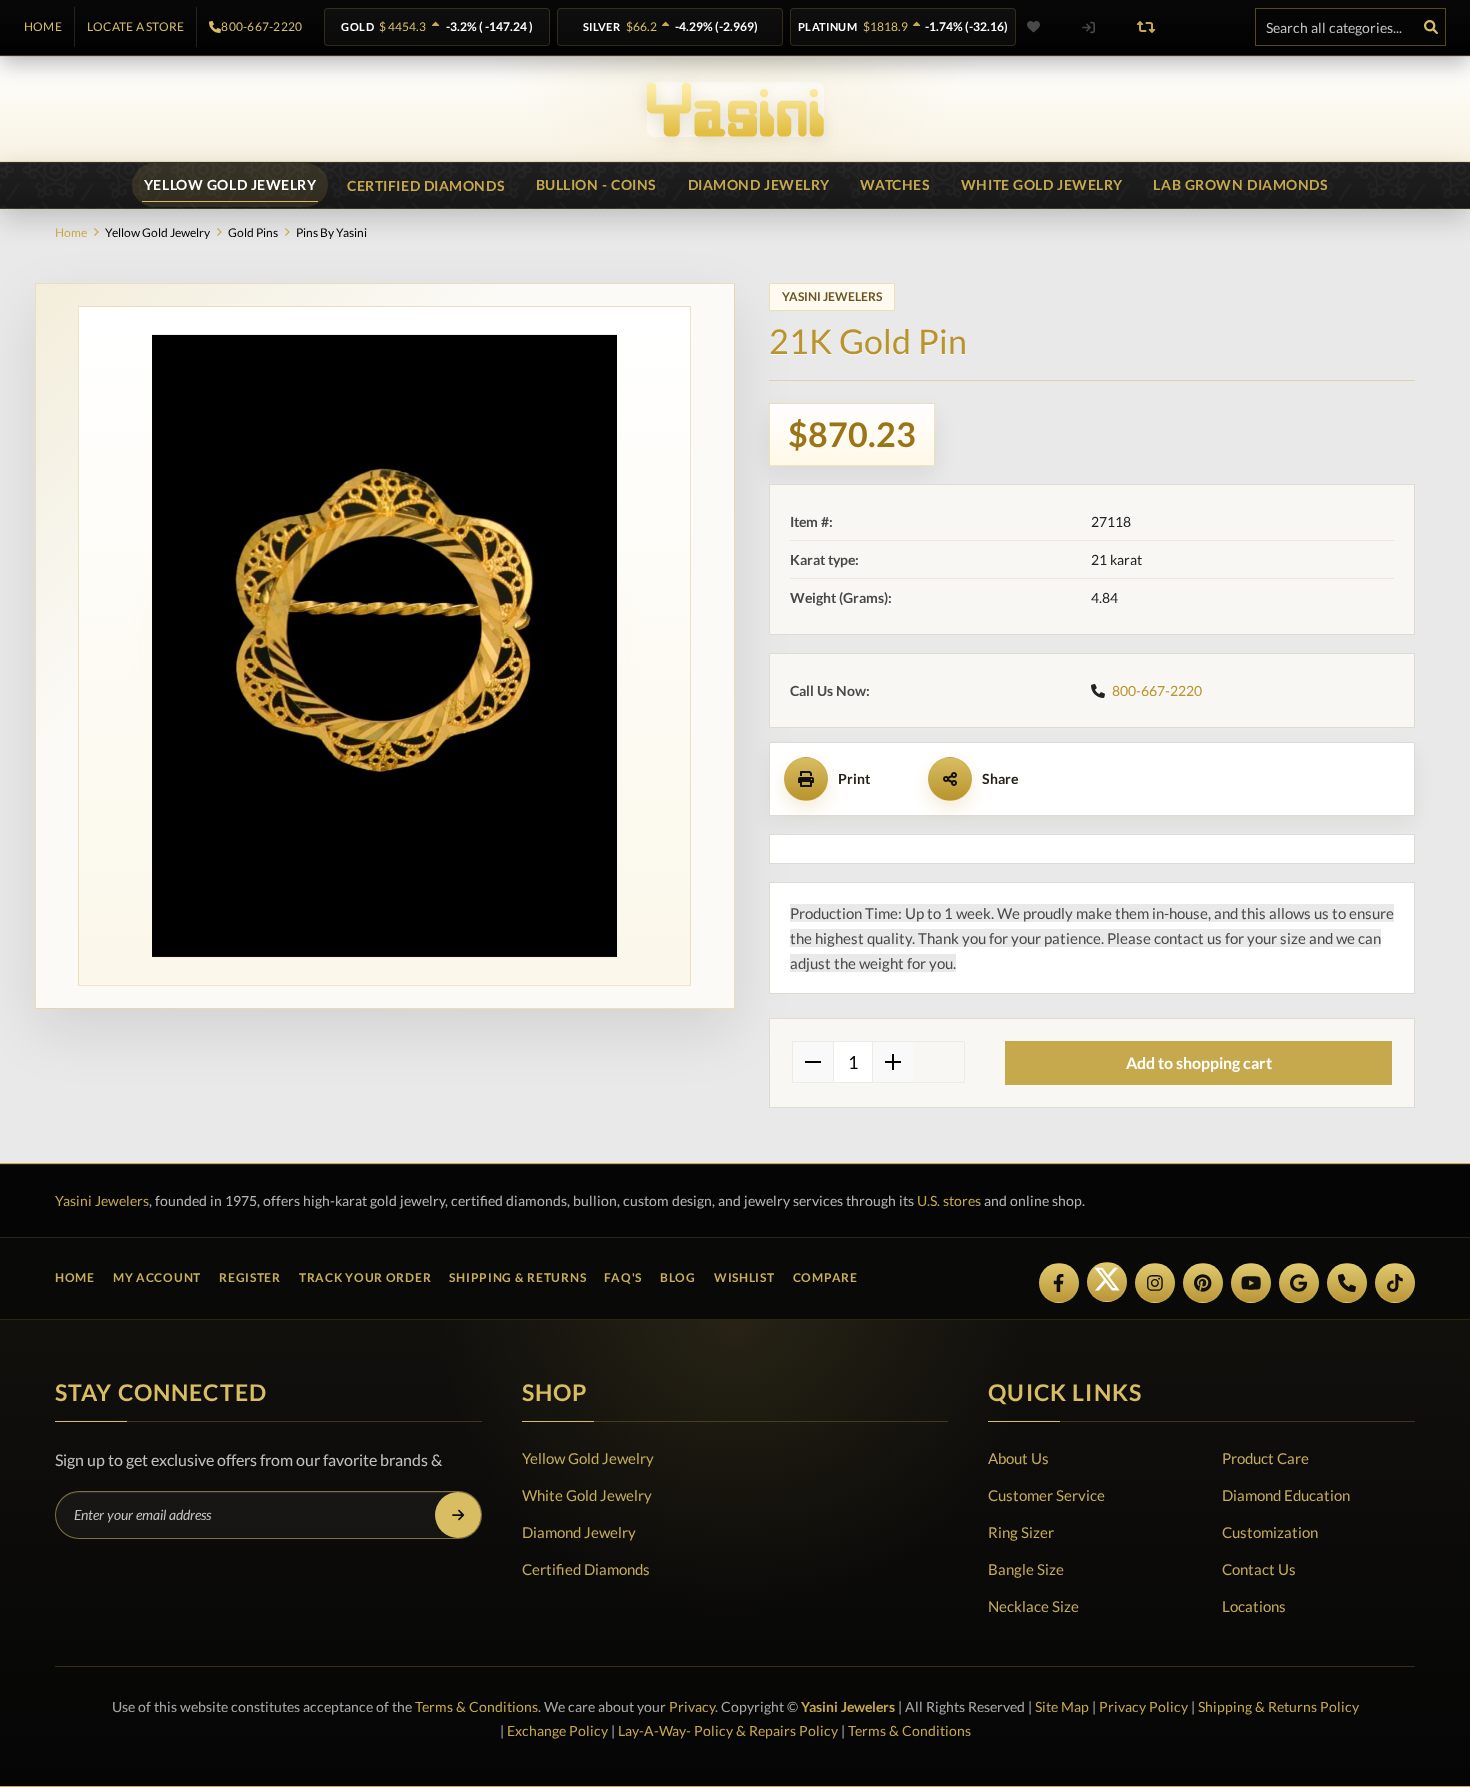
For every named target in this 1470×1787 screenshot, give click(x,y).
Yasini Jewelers (102, 1200)
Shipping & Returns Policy (1278, 1706)
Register (250, 1277)
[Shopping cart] (1204, 27)
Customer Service (1046, 1495)
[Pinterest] (1203, 1283)
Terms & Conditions (476, 1706)
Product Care (1265, 1458)
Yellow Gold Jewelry (588, 1458)
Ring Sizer (1021, 1532)
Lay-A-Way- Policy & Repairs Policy (728, 1730)
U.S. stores (949, 1200)
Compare (825, 1277)
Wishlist (744, 1277)
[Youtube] (1251, 1283)
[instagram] (1155, 1283)
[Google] (1299, 1283)
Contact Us (1259, 1569)
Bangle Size (1026, 1569)
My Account (157, 1277)
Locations (1254, 1606)
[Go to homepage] (735, 109)
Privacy (692, 1706)
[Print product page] (806, 779)
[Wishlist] (1046, 27)
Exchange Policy (557, 1730)
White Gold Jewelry (587, 1495)
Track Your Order (365, 1277)
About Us (1018, 1458)
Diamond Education (1286, 1495)
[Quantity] (853, 1062)
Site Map (1062, 1706)
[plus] (893, 1062)
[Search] (1431, 27)
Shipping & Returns (517, 1277)
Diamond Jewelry (579, 1532)
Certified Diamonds (586, 1569)
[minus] (813, 1062)
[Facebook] (1059, 1283)
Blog (678, 1277)
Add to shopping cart (1199, 1062)
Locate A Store (135, 27)
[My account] (1088, 27)
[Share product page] (950, 779)
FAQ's (623, 1277)
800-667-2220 (261, 27)
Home (43, 27)
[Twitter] (1107, 1282)
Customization (1270, 1532)
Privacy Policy (1143, 1706)
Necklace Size (1033, 1606)
